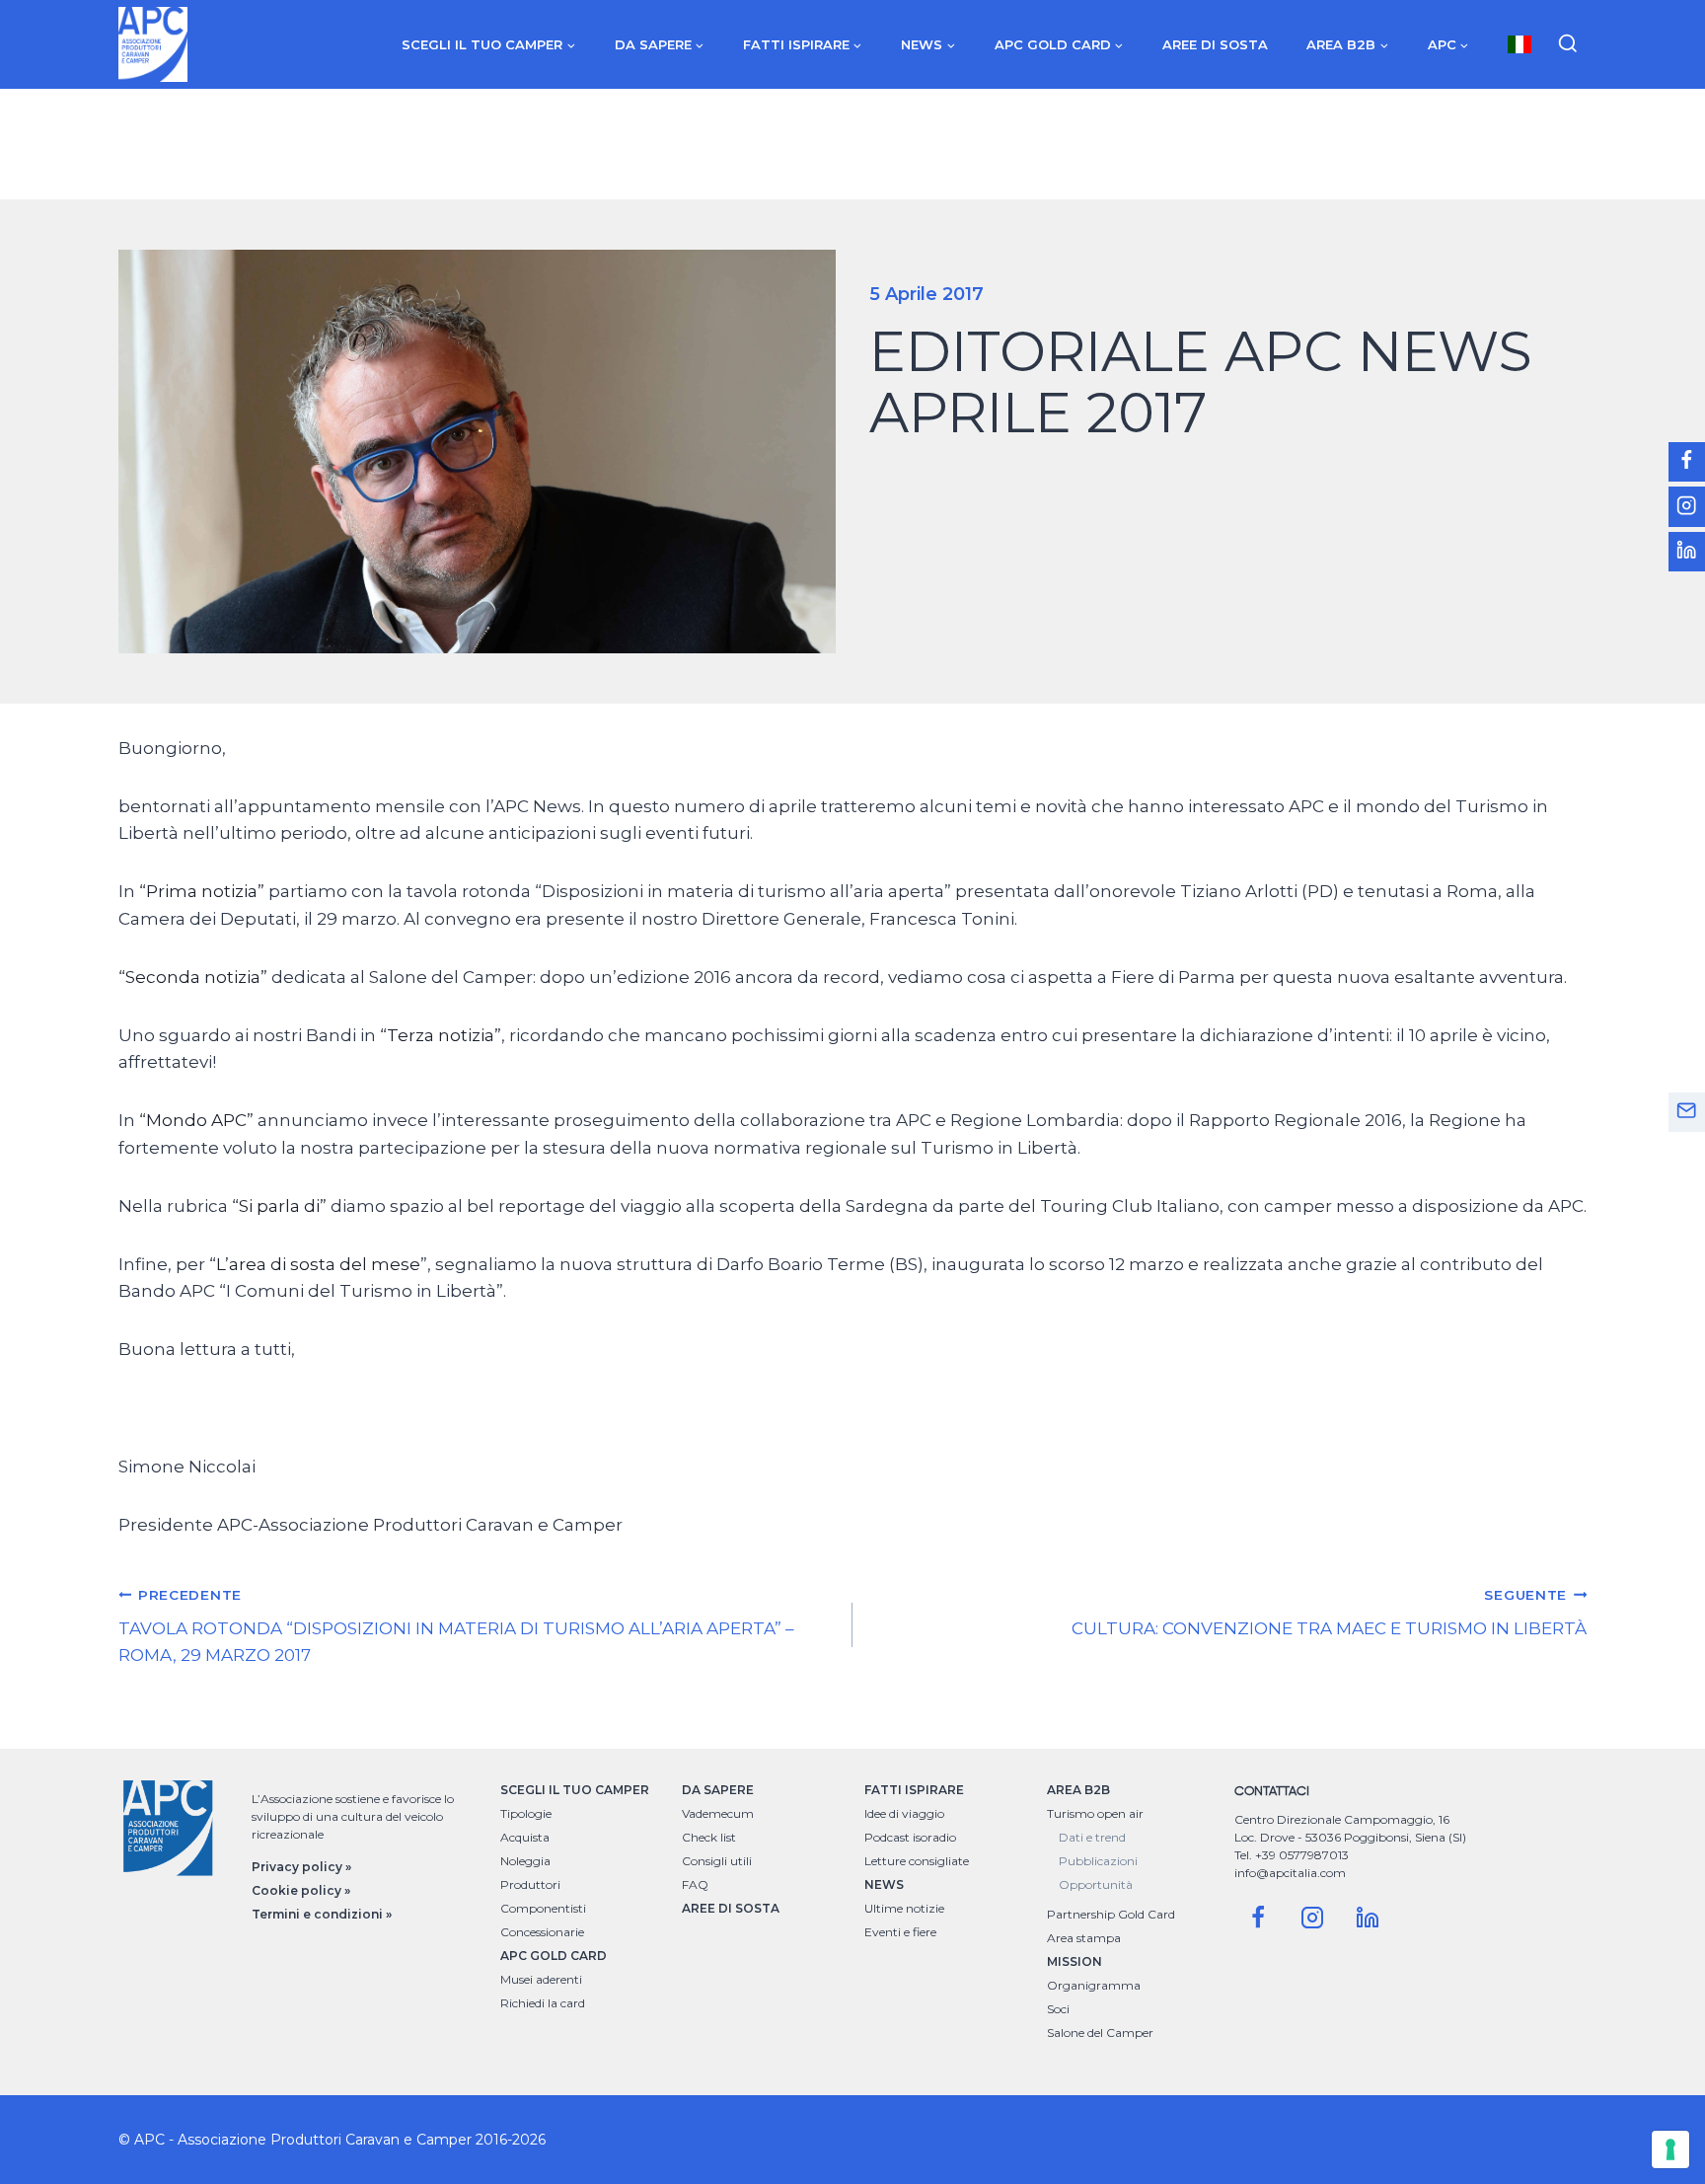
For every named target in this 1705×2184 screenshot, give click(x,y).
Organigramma (1094, 1985)
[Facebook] (1258, 1918)
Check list (709, 1837)
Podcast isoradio (910, 1837)
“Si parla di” (279, 1206)
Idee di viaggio (904, 1813)
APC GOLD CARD (554, 1956)
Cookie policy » (301, 1890)
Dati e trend (1092, 1837)
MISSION (1075, 1961)
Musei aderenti (541, 1979)
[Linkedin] (1368, 1918)
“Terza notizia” (441, 1035)
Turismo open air (1095, 1813)
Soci (1058, 2009)
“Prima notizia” (202, 891)
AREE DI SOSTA (731, 1908)
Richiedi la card (543, 2003)
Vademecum (718, 1813)
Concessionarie (542, 1932)
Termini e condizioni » (322, 1914)
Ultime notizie (904, 1908)
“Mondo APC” (196, 1120)
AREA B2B (1078, 1790)
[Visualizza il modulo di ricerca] (1568, 44)
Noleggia (525, 1861)
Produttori (530, 1884)
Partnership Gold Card (1111, 1914)
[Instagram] (1312, 1918)
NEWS (884, 1884)
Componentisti (543, 1908)
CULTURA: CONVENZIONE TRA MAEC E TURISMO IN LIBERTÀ (1329, 1613)
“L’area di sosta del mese (315, 1264)
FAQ (695, 1884)
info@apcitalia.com (1290, 1873)
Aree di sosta (1215, 44)
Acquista (525, 1837)
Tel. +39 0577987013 (1292, 1855)
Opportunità (1096, 1884)
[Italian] (1520, 44)
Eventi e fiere (900, 1932)
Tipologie (526, 1813)
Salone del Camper (1100, 2033)
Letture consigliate (917, 1861)
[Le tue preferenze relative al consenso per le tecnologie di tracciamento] (1670, 2149)
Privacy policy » (301, 1867)
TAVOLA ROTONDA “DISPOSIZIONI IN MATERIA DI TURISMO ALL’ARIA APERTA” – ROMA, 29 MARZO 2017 (456, 1626)
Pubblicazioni (1098, 1861)
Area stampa (1084, 1938)
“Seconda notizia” (193, 977)
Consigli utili (717, 1861)
